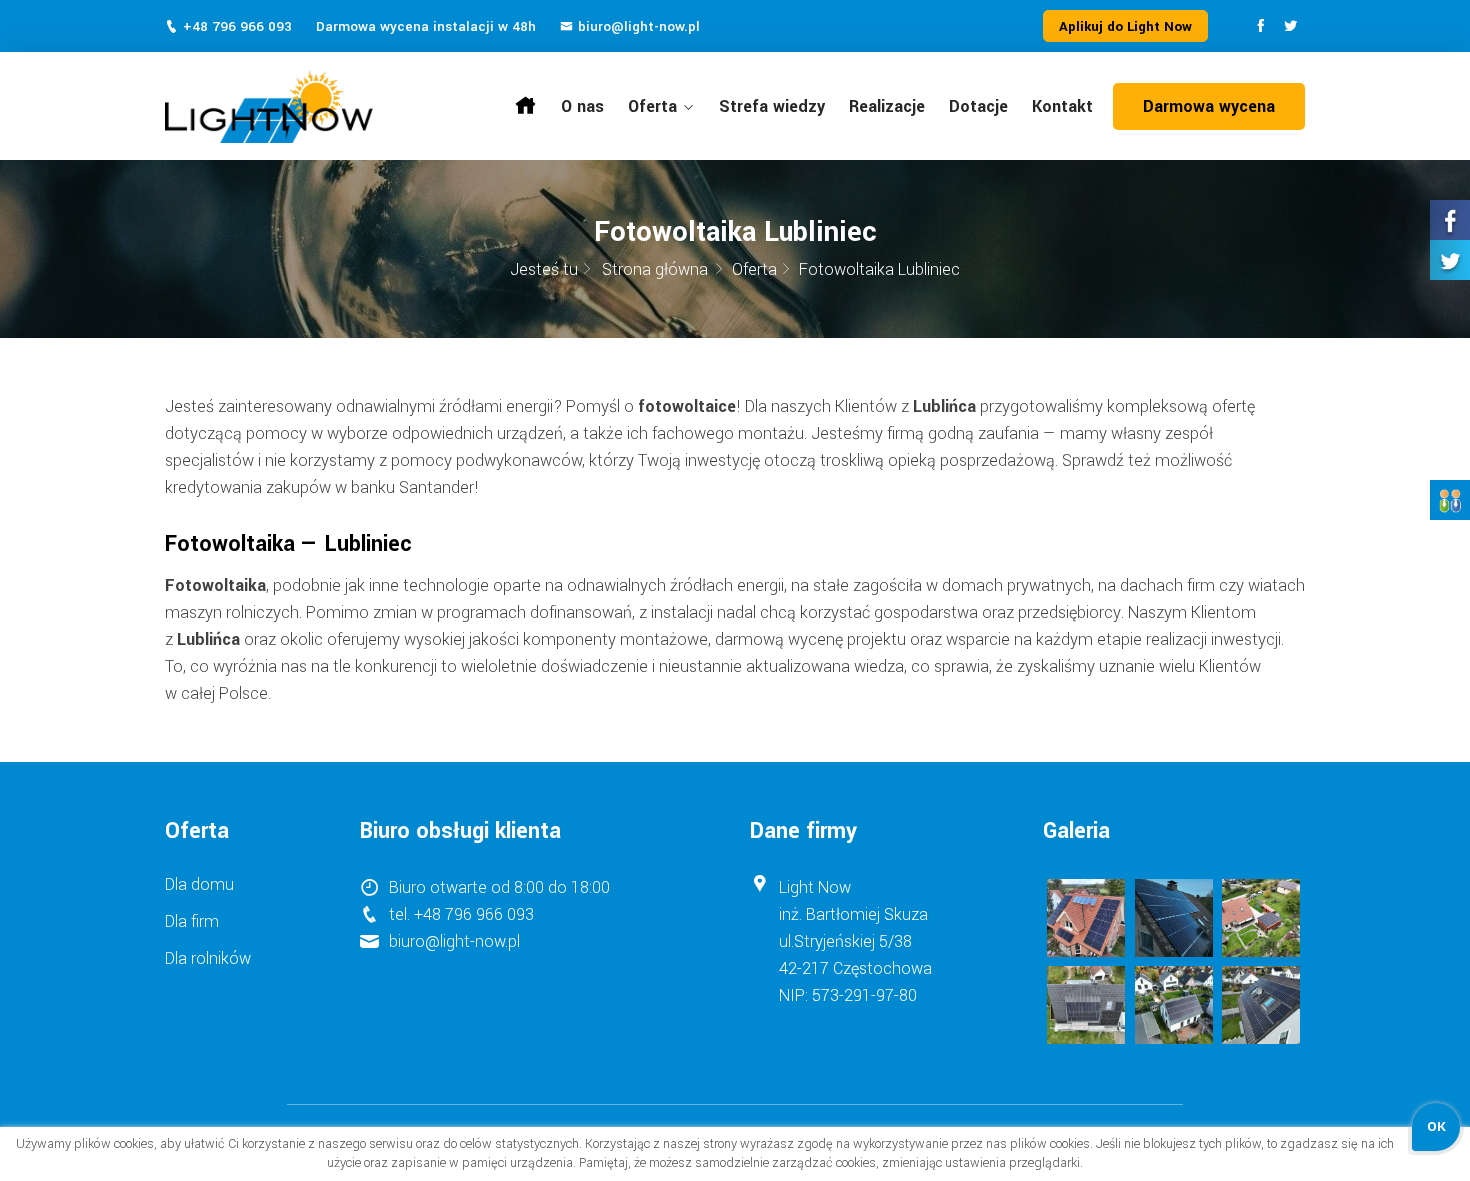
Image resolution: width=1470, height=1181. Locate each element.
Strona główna (525, 103)
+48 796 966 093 (237, 26)
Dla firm (192, 921)
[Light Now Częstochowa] (296, 106)
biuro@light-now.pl (639, 26)
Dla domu (199, 884)
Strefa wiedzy (772, 106)
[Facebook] (1260, 27)
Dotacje (978, 106)
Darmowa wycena (1209, 106)
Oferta (652, 106)
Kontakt (1062, 106)
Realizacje (887, 106)
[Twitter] (1290, 27)
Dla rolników (208, 958)
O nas (582, 106)
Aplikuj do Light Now (1125, 26)
